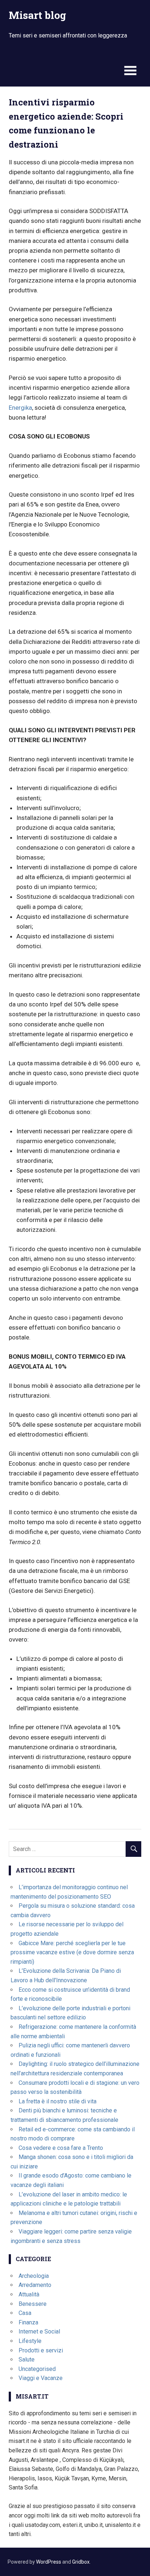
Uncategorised (37, 2369)
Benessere (33, 2304)
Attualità (29, 2294)
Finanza (28, 2322)
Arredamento (35, 2285)
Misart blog (37, 15)
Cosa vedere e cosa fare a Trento (61, 2148)
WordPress (49, 2562)
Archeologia (34, 2276)
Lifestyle (30, 2341)
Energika (20, 408)
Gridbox (81, 2562)
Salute (27, 2359)
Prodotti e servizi (41, 2350)
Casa (25, 2313)
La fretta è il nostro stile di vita (58, 2101)
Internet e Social (39, 2331)
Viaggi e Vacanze (41, 2378)
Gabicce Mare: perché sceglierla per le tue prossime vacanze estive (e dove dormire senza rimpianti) (72, 1952)
